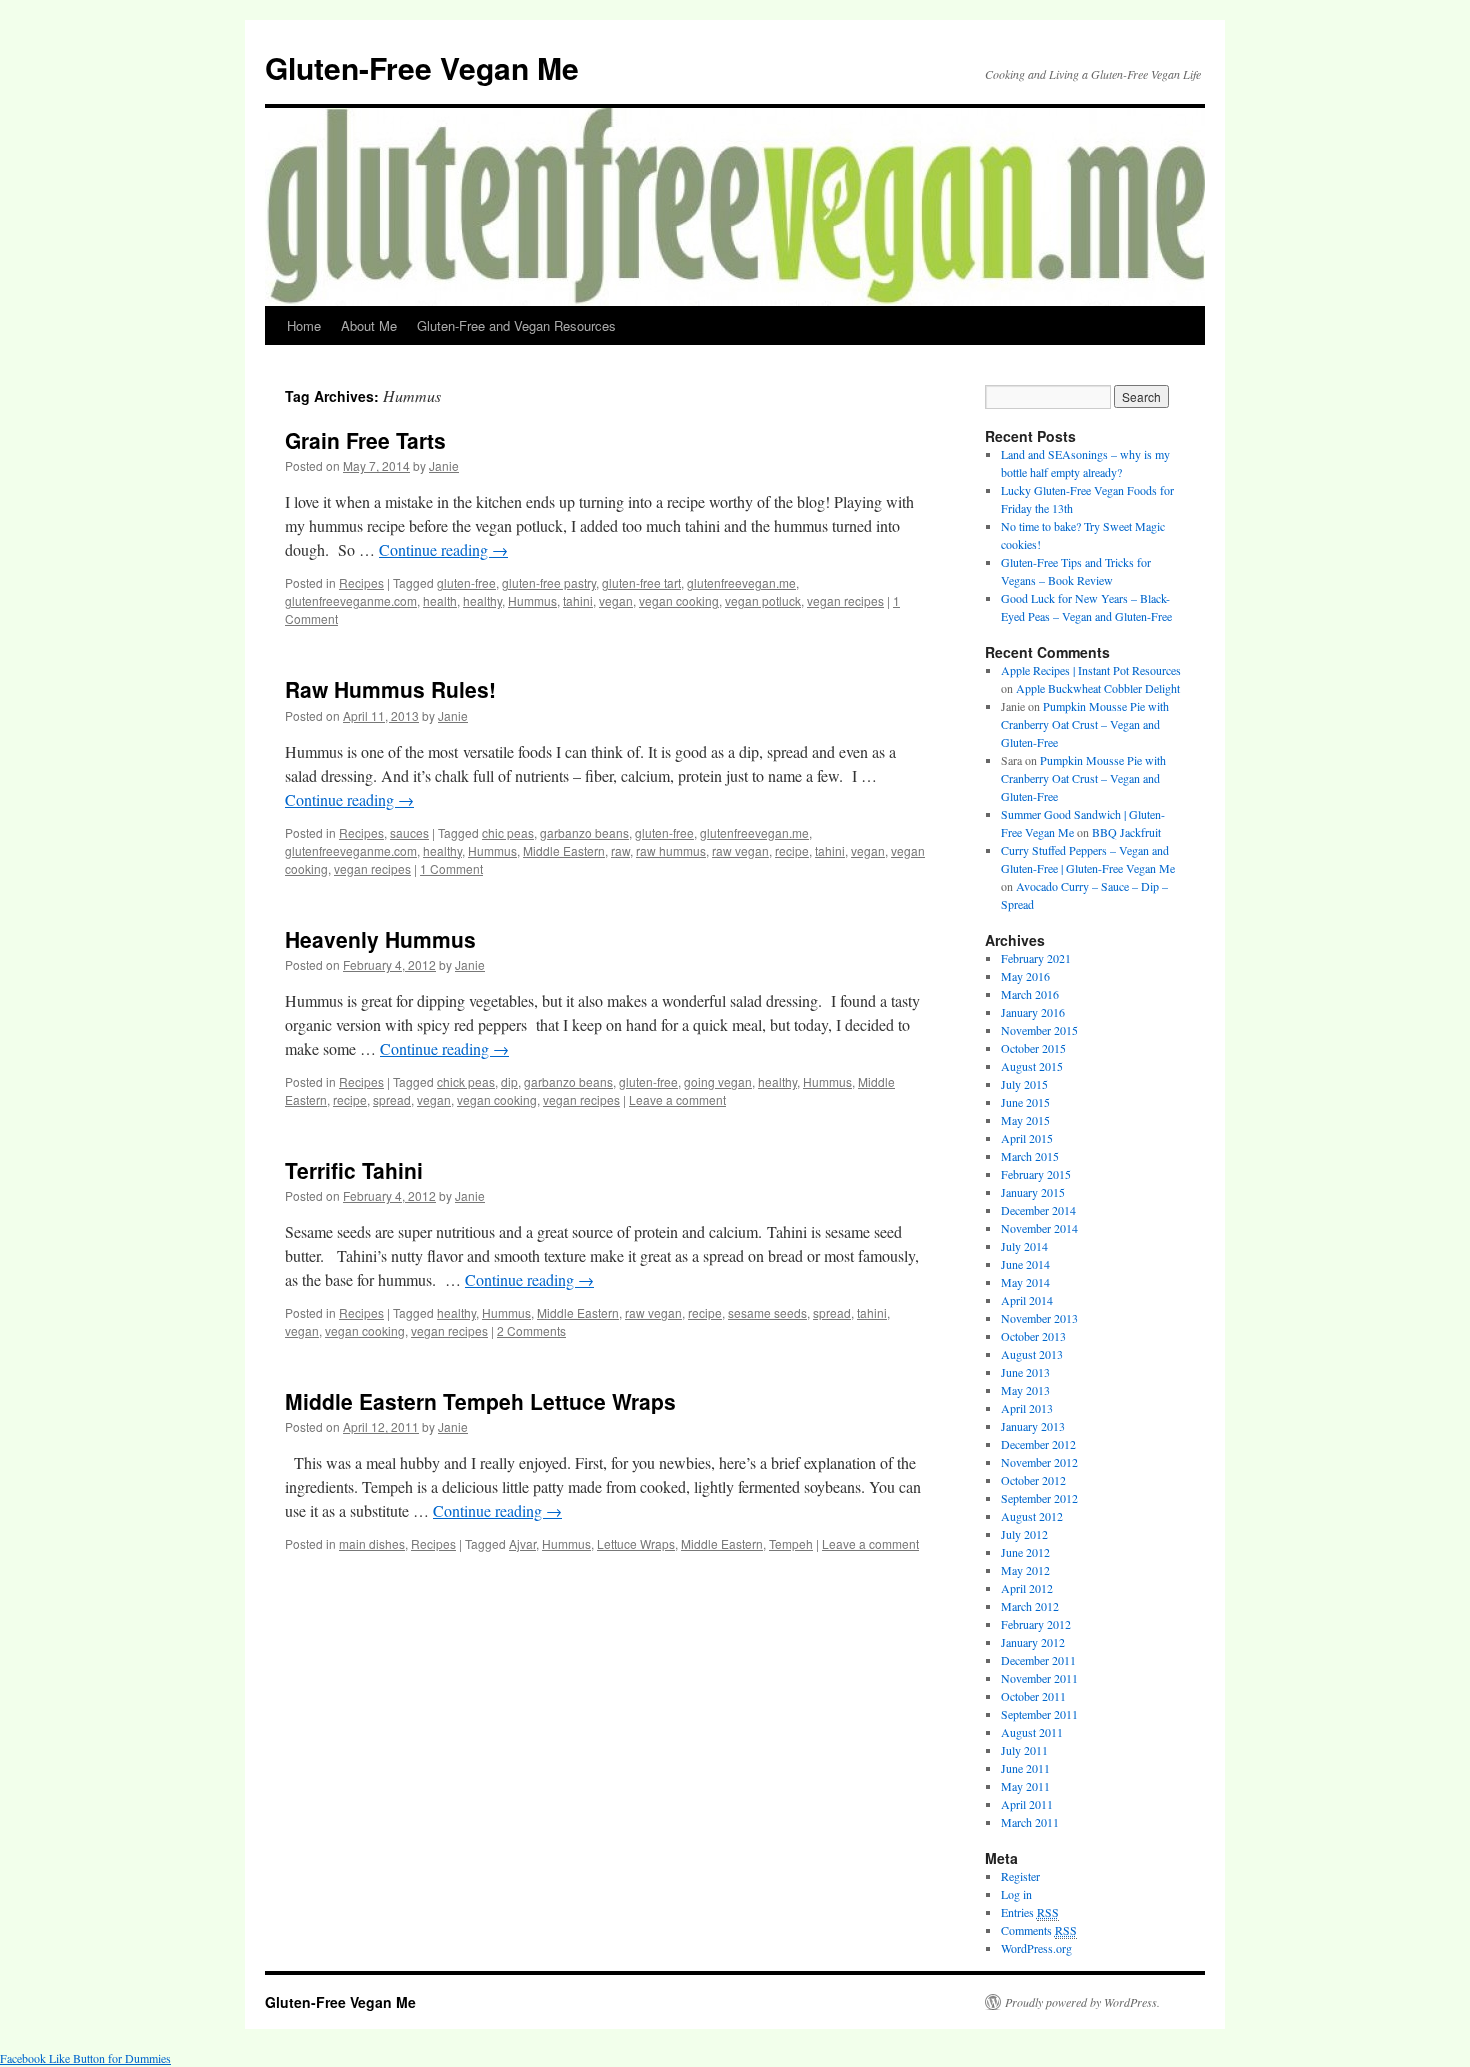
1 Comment (451, 868)
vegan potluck (763, 600)
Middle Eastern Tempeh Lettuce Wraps (480, 1401)
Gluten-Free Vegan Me (422, 67)
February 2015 (1036, 1174)
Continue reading (443, 549)
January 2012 (1033, 1642)
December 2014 (1038, 1210)
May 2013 (1025, 1390)
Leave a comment (677, 1099)
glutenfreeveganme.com (351, 600)
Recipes (361, 582)
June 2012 (1025, 1552)
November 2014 (1039, 1228)
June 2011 (1025, 1768)
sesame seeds (767, 1312)
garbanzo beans (584, 832)
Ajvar (522, 1543)
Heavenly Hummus (380, 939)
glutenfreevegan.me (741, 582)
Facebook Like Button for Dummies (85, 2058)
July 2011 (1024, 1750)
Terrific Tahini (354, 1170)
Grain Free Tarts (365, 440)
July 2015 (1024, 1084)
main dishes (372, 1543)
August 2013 (1032, 1354)
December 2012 (1038, 1444)
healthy (482, 600)
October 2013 (1033, 1336)
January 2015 (1033, 1192)
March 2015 (1030, 1156)
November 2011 (1039, 1678)
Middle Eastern (564, 850)
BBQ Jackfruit (1126, 832)
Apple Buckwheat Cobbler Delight (1098, 688)
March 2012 (1030, 1606)
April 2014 (1027, 1300)
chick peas (466, 1081)
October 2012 (1033, 1480)
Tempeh (791, 1543)
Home (304, 325)
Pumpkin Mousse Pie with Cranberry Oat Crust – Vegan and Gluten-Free (1085, 724)
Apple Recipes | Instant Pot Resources (1091, 670)
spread (392, 1099)
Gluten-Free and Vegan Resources (516, 325)
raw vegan (740, 850)
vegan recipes (845, 600)
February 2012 (1036, 1624)
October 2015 (1033, 1048)
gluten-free (466, 582)
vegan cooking (679, 600)
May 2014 (1025, 1282)
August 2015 (1032, 1066)
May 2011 (1025, 1786)
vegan (616, 600)
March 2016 (1030, 994)
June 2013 (1025, 1372)
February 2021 (1036, 958)
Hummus (532, 600)
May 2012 (1025, 1570)
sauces (409, 832)
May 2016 (1025, 976)
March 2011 (1030, 1822)
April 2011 (1027, 1804)
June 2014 (1025, 1264)
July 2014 (1024, 1246)
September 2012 (1039, 1498)
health (440, 600)
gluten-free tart (641, 582)
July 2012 (1024, 1534)
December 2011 (1038, 1660)
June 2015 (1025, 1102)
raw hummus (671, 850)
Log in (1016, 1894)
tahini (578, 600)
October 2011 (1033, 1696)
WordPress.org (1036, 1948)
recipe (792, 850)
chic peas (508, 832)
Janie (444, 465)
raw (620, 850)
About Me (369, 325)
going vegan (718, 1081)
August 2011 (1032, 1732)
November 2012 (1039, 1462)
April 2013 (1027, 1408)
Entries (1030, 1912)
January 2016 (1033, 1012)
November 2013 (1039, 1318)
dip (509, 1081)
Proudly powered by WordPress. (1082, 2002)
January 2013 (1033, 1426)
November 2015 (1039, 1030)
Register (1020, 1876)
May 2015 (1025, 1120)
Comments (1039, 1930)
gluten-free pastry (549, 582)
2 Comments (531, 1330)
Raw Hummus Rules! (390, 689)
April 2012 (1027, 1588)
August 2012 (1032, 1516)
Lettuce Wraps (636, 1543)
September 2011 (1039, 1714)
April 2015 (1027, 1138)
